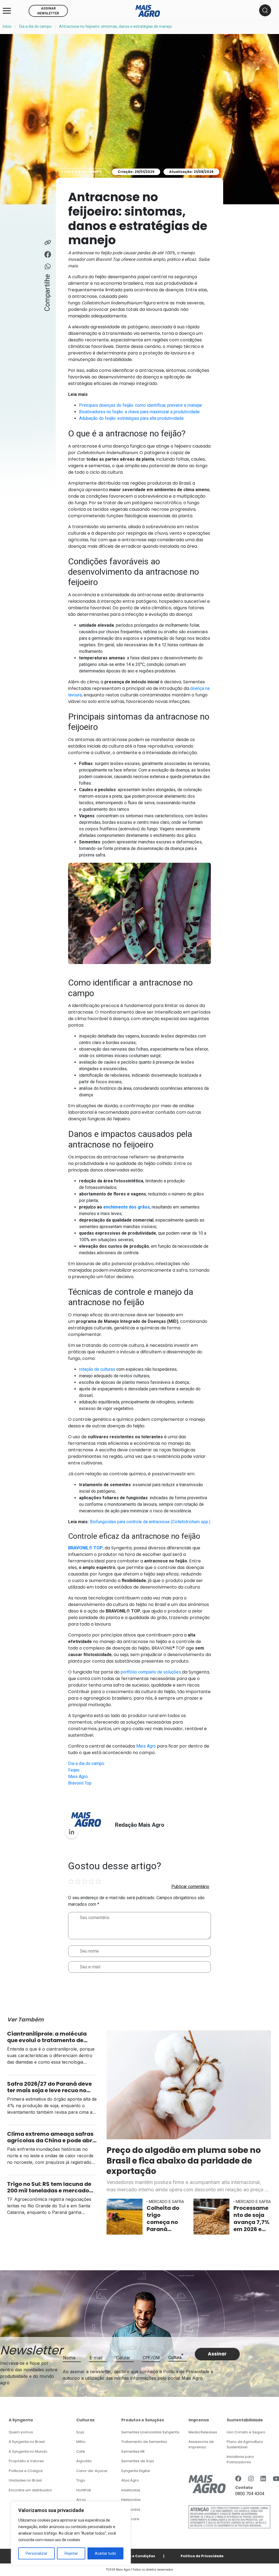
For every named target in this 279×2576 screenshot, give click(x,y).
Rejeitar (71, 2553)
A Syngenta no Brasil (27, 2442)
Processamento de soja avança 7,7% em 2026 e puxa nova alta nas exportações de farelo (251, 2219)
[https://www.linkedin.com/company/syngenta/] (263, 2479)
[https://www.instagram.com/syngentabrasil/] (251, 2479)
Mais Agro (146, 1746)
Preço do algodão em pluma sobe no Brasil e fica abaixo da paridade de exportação (184, 2161)
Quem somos (21, 2432)
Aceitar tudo (105, 2553)
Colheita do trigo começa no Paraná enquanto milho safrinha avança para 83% (165, 2219)
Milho (81, 2442)
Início (7, 26)
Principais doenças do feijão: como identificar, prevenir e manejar (141, 405)
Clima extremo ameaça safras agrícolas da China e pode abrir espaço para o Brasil (52, 2137)
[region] (71, 2533)
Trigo (81, 2480)
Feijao (74, 1770)
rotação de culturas (97, 1369)
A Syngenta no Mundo (28, 2451)
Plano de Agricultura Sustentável (245, 2444)
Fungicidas (131, 2509)
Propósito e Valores (26, 2461)
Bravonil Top (80, 1783)
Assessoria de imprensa (201, 2444)
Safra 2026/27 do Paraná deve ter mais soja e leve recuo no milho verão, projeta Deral (49, 2087)
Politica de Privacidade (202, 2556)
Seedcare (130, 2519)
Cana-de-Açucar (92, 2471)
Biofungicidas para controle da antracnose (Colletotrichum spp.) (150, 1522)
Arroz (81, 2500)
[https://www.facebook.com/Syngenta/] (238, 2479)
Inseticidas (131, 2490)
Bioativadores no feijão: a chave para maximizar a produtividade (139, 412)
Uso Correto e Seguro (246, 2432)
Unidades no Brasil (25, 2480)
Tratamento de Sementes (144, 2442)
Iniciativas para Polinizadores (240, 2459)
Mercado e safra (166, 2202)
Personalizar (37, 2553)
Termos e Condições (136, 2556)
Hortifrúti (84, 2490)
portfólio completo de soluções (151, 1672)
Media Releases (203, 2432)
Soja (80, 2432)
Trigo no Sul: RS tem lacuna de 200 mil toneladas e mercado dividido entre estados (49, 2187)
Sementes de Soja (138, 2461)
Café (81, 2451)
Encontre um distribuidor (30, 2490)
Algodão (84, 2461)
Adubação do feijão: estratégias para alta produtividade (131, 418)
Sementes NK (133, 2451)
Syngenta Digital (136, 2471)
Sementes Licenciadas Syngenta (150, 2432)
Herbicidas (131, 2500)
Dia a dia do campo (35, 26)
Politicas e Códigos (26, 2471)
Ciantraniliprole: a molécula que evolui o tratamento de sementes (47, 2037)
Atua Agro (130, 2480)
